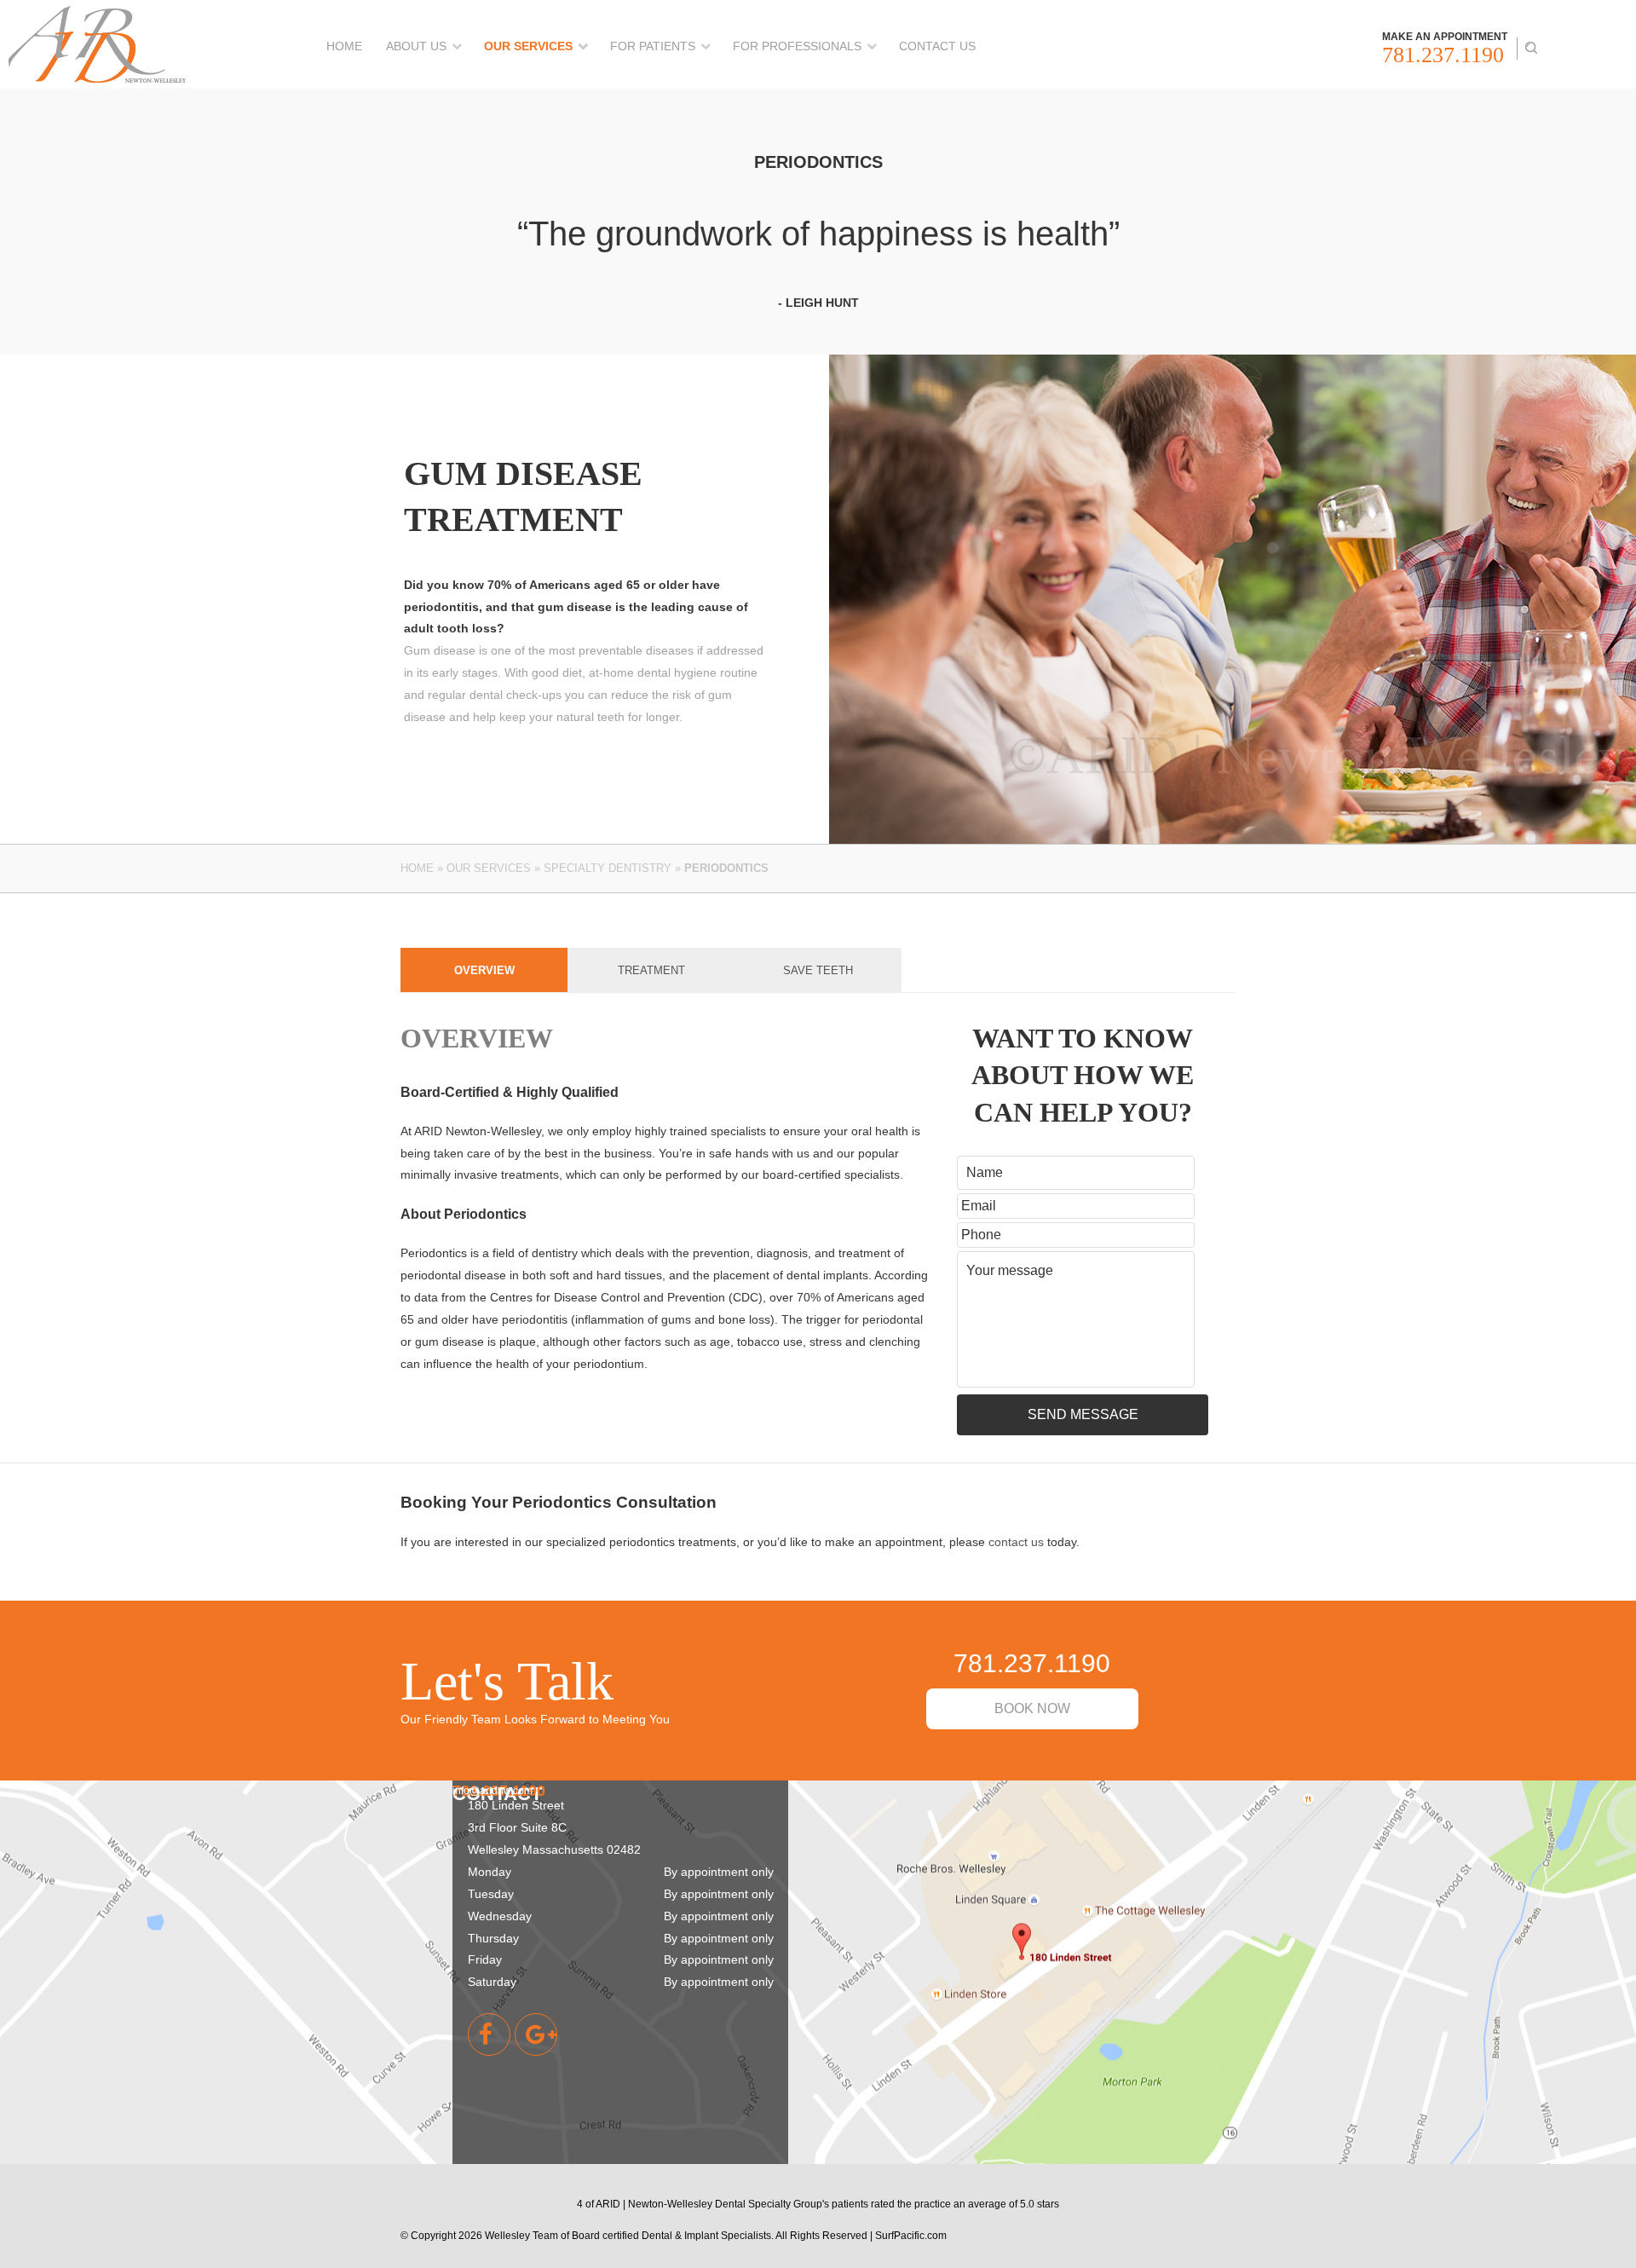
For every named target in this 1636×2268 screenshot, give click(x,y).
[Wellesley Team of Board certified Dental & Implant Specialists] (97, 17)
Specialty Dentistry (608, 868)
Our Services (528, 46)
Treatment (651, 970)
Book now (1032, 1708)
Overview (484, 970)
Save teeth (818, 970)
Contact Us (937, 46)
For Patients (653, 46)
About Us (416, 46)
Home (344, 46)
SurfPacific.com (911, 2235)
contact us (1016, 1542)
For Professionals (797, 46)
